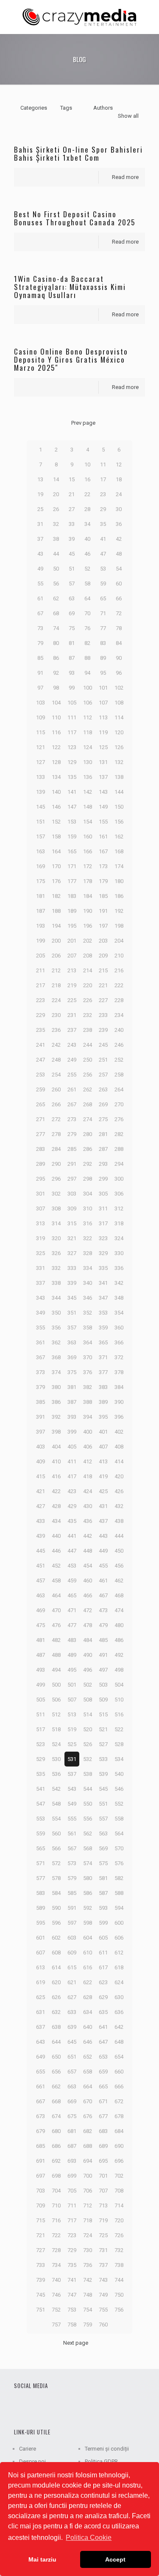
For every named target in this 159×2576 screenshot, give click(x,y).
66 (119, 598)
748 (88, 2295)
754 (88, 2310)
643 (40, 2042)
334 (88, 1268)
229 (40, 1015)
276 (119, 1119)
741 (72, 2280)
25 (40, 509)
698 (56, 2176)
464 (56, 1595)
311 (103, 1208)
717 (72, 2220)
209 (103, 956)
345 (72, 1298)
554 (56, 1819)
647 (103, 2042)
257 (103, 1075)
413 (103, 1461)
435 (72, 1521)
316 (88, 1223)
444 (119, 1536)
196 (88, 926)
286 (88, 1149)
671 (103, 2101)
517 (40, 1729)
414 (119, 1461)
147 (72, 807)
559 (40, 1833)
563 (103, 1833)
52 (87, 569)
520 (88, 1729)
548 (56, 1804)
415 (40, 1476)
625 (40, 1997)
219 (72, 985)
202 (88, 941)
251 (103, 1060)
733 (40, 2265)
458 (56, 1581)
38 (56, 539)
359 (103, 1328)
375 (72, 1372)
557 (103, 1819)
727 (40, 2250)
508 (88, 1700)
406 (88, 1447)
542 (56, 1789)
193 (40, 926)
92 (56, 673)
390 (119, 1402)
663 (72, 2086)
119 (103, 732)
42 (119, 539)
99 (72, 688)
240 (119, 1030)
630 (119, 1997)
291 (72, 1164)
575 (103, 1863)
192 (119, 911)
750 (119, 2295)
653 (103, 2057)
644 (56, 2042)
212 (56, 970)
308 (56, 1208)
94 (87, 673)
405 (72, 1447)
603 (72, 1938)
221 (103, 985)
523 (40, 1744)
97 (40, 688)
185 (103, 896)
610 (88, 1953)
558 (119, 1819)
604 (88, 1938)
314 (56, 1223)
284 (56, 1149)
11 (103, 464)
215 (103, 970)
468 (119, 1595)
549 (72, 1804)
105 (72, 703)
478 (88, 1625)
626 (56, 1997)
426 (119, 1491)
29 (103, 509)
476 (56, 1625)
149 (103, 807)
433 (40, 1521)
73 (40, 628)
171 (72, 866)
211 (40, 970)
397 (40, 1432)
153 (72, 822)
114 (119, 717)
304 (88, 1194)
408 (119, 1447)
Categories (34, 108)
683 (103, 2131)
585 (72, 1893)
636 (119, 2012)
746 (56, 2295)
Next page (76, 2343)
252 (119, 1060)
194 (56, 926)
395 (103, 1417)
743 (103, 2280)
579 (72, 1878)
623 (103, 1982)
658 (88, 2072)
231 (72, 1015)
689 (103, 2146)
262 (88, 1089)
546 (119, 1789)
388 (88, 1402)
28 (87, 509)
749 (103, 2295)
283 (40, 1149)
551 (103, 1804)
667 (40, 2101)
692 (56, 2161)
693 (72, 2161)
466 (88, 1595)
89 (103, 658)
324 (119, 1238)
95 (103, 673)
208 (88, 956)
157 (40, 836)
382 (88, 1387)
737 (103, 2265)
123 (72, 747)
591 (72, 1908)
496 (88, 1670)
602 (56, 1938)
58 (87, 584)
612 (119, 1953)
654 (119, 2057)
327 (72, 1253)
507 (72, 1700)
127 (40, 762)
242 (56, 1045)
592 (88, 1908)
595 (40, 1923)
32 (56, 524)
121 (40, 747)
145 (40, 807)
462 (119, 1581)
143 (103, 792)
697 (40, 2176)
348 (119, 1298)
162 (119, 836)
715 (40, 2220)
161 (103, 836)
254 (56, 1075)
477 (72, 1625)
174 (119, 866)
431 (103, 1506)
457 (40, 1581)
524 (56, 1744)
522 (119, 1729)
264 (119, 1089)
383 (103, 1387)
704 (56, 2191)
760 (103, 2325)
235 (40, 1030)
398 (56, 1432)
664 (88, 2086)
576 (119, 1863)
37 (40, 539)
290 (56, 1164)
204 (119, 941)
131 (103, 762)
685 (40, 2146)
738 (119, 2265)
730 (88, 2250)
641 (103, 2027)
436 (88, 1521)
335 (103, 1268)
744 (119, 2280)
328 (88, 1253)
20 (56, 494)
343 (40, 1298)
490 (88, 1655)
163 (40, 851)
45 (72, 554)
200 (56, 941)
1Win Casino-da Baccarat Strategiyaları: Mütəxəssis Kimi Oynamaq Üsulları (70, 287)
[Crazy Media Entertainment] (79, 17)
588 (119, 1893)
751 (40, 2310)
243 (72, 1045)
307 (40, 1208)
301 (40, 1194)
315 (72, 1223)
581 (103, 1878)
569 (103, 1848)
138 (119, 777)
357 (72, 1328)
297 (72, 1179)
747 (72, 2295)
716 (56, 2220)
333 (72, 1268)
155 (103, 822)
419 (103, 1476)
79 (40, 643)
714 (119, 2205)
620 (56, 1982)
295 (40, 1179)
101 (103, 688)
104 (56, 703)
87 (72, 658)
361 (40, 1342)
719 (103, 2220)
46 (87, 554)
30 (119, 509)
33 (72, 524)
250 (88, 1060)
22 (87, 494)
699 (72, 2176)
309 (72, 1208)
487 (40, 1655)
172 (88, 866)
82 (87, 643)
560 (56, 1833)
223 (40, 1000)
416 (56, 1476)
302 (56, 1194)
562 (88, 1833)
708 (119, 2191)
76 (87, 628)
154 (88, 822)
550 (88, 1804)
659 (103, 2072)
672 (119, 2101)
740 (56, 2280)
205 (40, 956)
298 (88, 1179)
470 (56, 1610)
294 (119, 1164)
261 (72, 1089)
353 (103, 1313)
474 (119, 1610)
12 (119, 464)
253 (40, 1075)
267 (72, 1104)
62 (56, 598)
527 (103, 1744)
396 (119, 1417)
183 (72, 896)
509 (103, 1700)
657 (72, 2072)
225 (72, 1000)
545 (103, 1789)
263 (103, 1089)
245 (103, 1045)
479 (103, 1625)
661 (40, 2086)
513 (72, 1714)
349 (40, 1313)
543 (72, 1789)
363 (72, 1342)
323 (103, 1238)
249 (72, 1060)
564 (119, 1833)
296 (56, 1179)
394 (88, 1417)
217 (40, 985)
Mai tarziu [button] (42, 2559)
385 (40, 1402)
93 (72, 673)
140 (56, 792)
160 (88, 836)
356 (56, 1328)
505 (40, 1700)
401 (103, 1432)
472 (88, 1610)
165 (72, 851)
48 (119, 554)
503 (103, 1685)
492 (119, 1655)
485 (103, 1640)
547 (40, 1804)
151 (40, 822)
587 (103, 1893)
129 (72, 762)
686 (56, 2146)
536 (56, 1774)
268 (88, 1104)
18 (119, 479)
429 (72, 1506)
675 (72, 2116)
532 (88, 1759)
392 (56, 1417)
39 (72, 539)
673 (40, 2116)
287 (103, 1149)
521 (103, 1729)
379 (40, 1387)
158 (56, 836)
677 (103, 2116)
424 (88, 1491)
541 (40, 1789)
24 (119, 494)
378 (119, 1372)
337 (40, 1283)
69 (72, 613)
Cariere (28, 2449)
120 (119, 732)
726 (119, 2235)
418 (88, 1476)
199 (40, 941)
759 (88, 2325)
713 (103, 2205)
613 (40, 1967)
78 (119, 628)
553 (40, 1819)
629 (103, 1997)
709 (40, 2205)
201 (72, 941)
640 (88, 2027)
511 (40, 1714)
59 (103, 584)
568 (88, 1848)
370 (88, 1357)
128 (56, 762)
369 (72, 1357)
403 (40, 1447)
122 (56, 747)
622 (88, 1982)
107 (103, 703)
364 (88, 1342)
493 (40, 1670)
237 (72, 1030)
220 (88, 985)
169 (40, 866)
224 (56, 1000)
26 (56, 509)
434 (56, 1521)
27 (72, 509)
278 (56, 1134)
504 (119, 1685)
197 (103, 926)
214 (88, 970)
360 (119, 1328)
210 (119, 956)
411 (72, 1461)
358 (88, 1328)
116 (56, 732)
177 (72, 881)
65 (103, 598)
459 (72, 1581)
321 (72, 1238)
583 (40, 1893)
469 (40, 1610)
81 (72, 643)
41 (103, 539)
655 (40, 2072)
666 (119, 2086)
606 (119, 1938)
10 (87, 464)
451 (40, 1566)
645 (72, 2042)
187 (40, 911)
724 (88, 2235)
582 (119, 1878)
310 (88, 1208)
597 (72, 1923)
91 (40, 673)
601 (40, 1938)
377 (103, 1372)
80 (56, 643)
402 (119, 1432)
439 (40, 1536)
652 (88, 2057)
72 (119, 613)
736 (88, 2265)
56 (56, 584)
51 (72, 569)
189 (72, 911)
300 (119, 1179)
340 (88, 1283)
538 (88, 1774)
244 (88, 1045)
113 (103, 717)
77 (103, 628)
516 (119, 1714)
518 (56, 1729)
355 (40, 1328)
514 (88, 1714)
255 (72, 1075)
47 (103, 554)
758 (72, 2325)
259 (40, 1089)
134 (56, 777)
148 (88, 807)
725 (103, 2235)
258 (119, 1075)
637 (40, 2027)
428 (56, 1506)
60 (119, 584)
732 (119, 2250)
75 (72, 628)
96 (119, 673)
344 (56, 1298)
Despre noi (32, 2461)
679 (40, 2131)
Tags (66, 108)
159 (72, 836)
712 (88, 2205)
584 (56, 1893)
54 (119, 569)
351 (72, 1313)
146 (56, 807)
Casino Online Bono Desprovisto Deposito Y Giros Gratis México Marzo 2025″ (71, 359)
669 (72, 2101)
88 (87, 658)
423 (72, 1491)
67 (40, 613)
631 (40, 2012)
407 (103, 1447)
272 (56, 1119)
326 (56, 1253)
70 (87, 613)
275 (103, 1119)
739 (40, 2280)
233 (103, 1015)
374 (56, 1372)
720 (119, 2220)
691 (40, 2161)
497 (103, 1670)
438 (119, 1521)
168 (119, 851)
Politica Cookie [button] (89, 2538)
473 (103, 1610)
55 (40, 584)
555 (72, 1819)
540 (119, 1774)
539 (103, 1774)
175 (40, 881)
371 (103, 1357)
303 (72, 1194)
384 (119, 1387)
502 (88, 1685)
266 (56, 1104)
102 (119, 688)
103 (40, 703)
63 (72, 598)
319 (40, 1238)
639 (72, 2027)
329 (103, 1253)
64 (87, 598)
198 (119, 926)
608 (56, 1953)
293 (103, 1164)
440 (56, 1536)
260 (56, 1089)
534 (119, 1759)
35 (103, 524)
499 (40, 1685)
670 (88, 2101)
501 (72, 1685)
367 (40, 1357)
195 (72, 926)
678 (119, 2116)
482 (56, 1640)
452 (56, 1566)
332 (56, 1268)
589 (40, 1908)
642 (119, 2027)
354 (119, 1313)
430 (88, 1506)
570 (119, 1848)
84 (119, 643)
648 (119, 2042)
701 (103, 2176)
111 (72, 717)
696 (119, 2161)
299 (103, 1179)
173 (103, 866)
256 (88, 1075)
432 (119, 1506)
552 (119, 1804)
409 (40, 1461)
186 (119, 896)
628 (88, 1997)
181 (40, 896)
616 (88, 1967)
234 (119, 1015)
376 (88, 1372)
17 (103, 479)
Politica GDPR (101, 2461)
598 (88, 1923)
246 (119, 1045)
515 (103, 1714)
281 (103, 1134)
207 (72, 956)
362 (56, 1342)
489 (72, 1655)
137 (103, 777)
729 (72, 2250)
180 (119, 881)
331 (40, 1268)
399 (72, 1432)
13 (40, 479)
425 (103, 1491)
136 (88, 777)
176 (56, 881)
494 (56, 1670)
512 (56, 1714)
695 (103, 2161)
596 (56, 1923)
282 (119, 1134)
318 (119, 1223)
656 (56, 2072)
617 (103, 1967)
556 (88, 1819)
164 (56, 851)
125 (103, 747)
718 (88, 2220)
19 (40, 494)
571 (40, 1863)
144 (119, 792)
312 (119, 1208)
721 (40, 2235)
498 (119, 1670)
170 (56, 866)
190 (88, 911)
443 (103, 1536)
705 (72, 2191)
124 (88, 747)
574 (88, 1863)
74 (56, 628)
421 (40, 1491)
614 (56, 1967)
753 (72, 2310)
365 (103, 1342)
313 (40, 1223)
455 (103, 1566)
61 (40, 598)
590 (56, 1908)
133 (40, 777)
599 (103, 1923)
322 (88, 1238)
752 (56, 2310)
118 (88, 732)
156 (119, 822)
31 (40, 524)
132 (119, 762)
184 (88, 896)
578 (56, 1878)
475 (40, 1625)
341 (103, 1283)
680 (56, 2131)
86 (56, 658)
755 (103, 2310)
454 (88, 1566)
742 (88, 2280)
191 (103, 911)
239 (103, 1030)
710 (56, 2205)
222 (119, 985)
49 (40, 569)
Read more (125, 177)
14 (56, 479)
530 (56, 1759)
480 (119, 1625)
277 (40, 1134)
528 (119, 1744)
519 (72, 1729)
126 (119, 747)
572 (56, 1863)
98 (56, 688)
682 (88, 2131)
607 (40, 1953)
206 (56, 956)
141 (72, 792)
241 (40, 1045)
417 (72, 1476)
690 (119, 2146)
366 (119, 1342)
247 (40, 1060)
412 (88, 1461)
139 (40, 792)
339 (72, 1283)
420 (119, 1476)
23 (103, 494)
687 (72, 2146)
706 (88, 2191)
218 (56, 985)
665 (103, 2086)
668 (56, 2101)
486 (119, 1640)
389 (103, 1402)
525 (72, 1744)
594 (119, 1908)
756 (119, 2310)
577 (40, 1878)
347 (103, 1298)
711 (72, 2205)
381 (72, 1387)
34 (87, 524)
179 (103, 881)
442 (88, 1536)
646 (88, 2042)
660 (119, 2072)
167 (103, 851)
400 (88, 1432)
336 (119, 1268)
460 (88, 1581)
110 (56, 717)
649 (40, 2057)
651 (72, 2057)
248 (56, 1060)
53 (103, 569)
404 (56, 1447)
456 (119, 1566)
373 (40, 1372)
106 (88, 703)
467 (103, 1595)
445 (40, 1551)
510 (119, 1700)
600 (119, 1923)
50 (56, 569)
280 (88, 1134)
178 (88, 881)
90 (119, 658)
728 (56, 2250)
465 (72, 1595)
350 (56, 1313)
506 (56, 1700)
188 (56, 911)
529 (40, 1759)
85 (40, 658)
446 (56, 1551)
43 (40, 554)
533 (103, 1759)
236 (56, 1030)
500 (56, 1685)
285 (72, 1149)
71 (103, 613)
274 (88, 1119)
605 (103, 1938)
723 (72, 2235)
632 (56, 2012)
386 (56, 1402)
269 (103, 1104)
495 (72, 1670)
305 (103, 1194)
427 (40, 1506)
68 (56, 613)
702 (119, 2176)
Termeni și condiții (107, 2449)
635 (103, 2012)
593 (103, 1908)
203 (103, 941)
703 (40, 2191)
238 (88, 1030)
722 (56, 2235)
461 (103, 1581)
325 (40, 1253)
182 (56, 896)
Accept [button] (115, 2559)
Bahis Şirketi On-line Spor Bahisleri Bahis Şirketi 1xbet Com (78, 153)
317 (103, 1223)
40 (87, 539)
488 (56, 1655)
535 (40, 1774)
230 (56, 1015)
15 (72, 479)
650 (56, 2057)
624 (119, 1982)
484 (88, 1640)
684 (119, 2131)
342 (119, 1283)
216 (119, 970)
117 (72, 732)
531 (72, 1759)
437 (103, 1521)
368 (56, 1357)
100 (88, 688)
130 (88, 762)
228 (119, 1000)
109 (40, 717)
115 (40, 732)
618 (119, 1967)
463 (40, 1595)
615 (72, 1967)
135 (72, 777)
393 (72, 1417)
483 (72, 1640)
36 (119, 524)
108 (119, 703)
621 (72, 1982)
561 (72, 1833)
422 (56, 1491)
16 (87, 479)
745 (40, 2295)
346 (88, 1298)
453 (72, 1566)
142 (88, 792)
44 (56, 554)
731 (103, 2250)
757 (56, 2325)
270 (119, 1104)
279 (72, 1134)
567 (72, 1848)
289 (40, 1164)
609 (72, 1953)
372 (119, 1357)
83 (103, 643)
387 (72, 1402)
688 (88, 2146)
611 (103, 1953)
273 (72, 1119)
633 (72, 2012)
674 (56, 2116)
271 (40, 1119)
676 (88, 2116)
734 (56, 2265)
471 (72, 1610)
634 (88, 2012)
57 (72, 584)
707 (103, 2191)
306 (119, 1194)
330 (119, 1253)
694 (88, 2161)
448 (88, 1551)
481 (40, 1640)
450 (119, 1551)
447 (72, 1551)
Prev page (83, 423)
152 (56, 822)
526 (88, 1744)
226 (88, 1000)
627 (72, 1997)
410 (56, 1461)
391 (40, 1417)
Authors (103, 108)
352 (88, 1313)
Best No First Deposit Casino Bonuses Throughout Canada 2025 (75, 218)
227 (103, 1000)
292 (88, 1164)
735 (72, 2265)
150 (119, 807)
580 (88, 1878)
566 (56, 1848)
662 (56, 2086)
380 (56, 1387)
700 (88, 2176)
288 (119, 1149)
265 (40, 1104)
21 (72, 494)
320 (56, 1238)
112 (88, 717)
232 (88, 1015)
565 (40, 1848)
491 (103, 1655)
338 (56, 1283)
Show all (128, 116)
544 (88, 1789)
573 (72, 1863)
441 (72, 1536)
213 (72, 970)
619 (40, 1982)
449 (103, 1551)
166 (88, 851)
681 (72, 2131)
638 (56, 2027)
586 (88, 1893)
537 (72, 1774)
